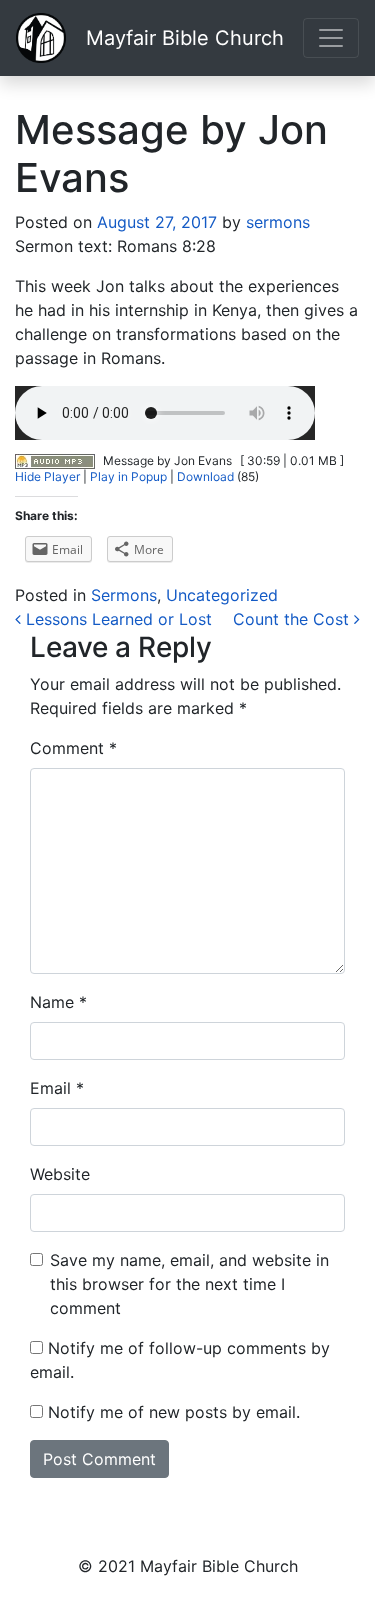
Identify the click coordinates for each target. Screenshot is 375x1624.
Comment (73, 748)
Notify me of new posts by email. (174, 1412)
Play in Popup (128, 476)
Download (205, 476)
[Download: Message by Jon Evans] (55, 460)
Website (60, 1174)
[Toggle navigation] (331, 38)
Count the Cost (293, 619)
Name (58, 1002)
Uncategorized (222, 595)
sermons (275, 222)
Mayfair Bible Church (185, 38)
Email (57, 1088)
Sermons (124, 595)
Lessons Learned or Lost (116, 619)
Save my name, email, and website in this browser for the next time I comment (189, 1284)
